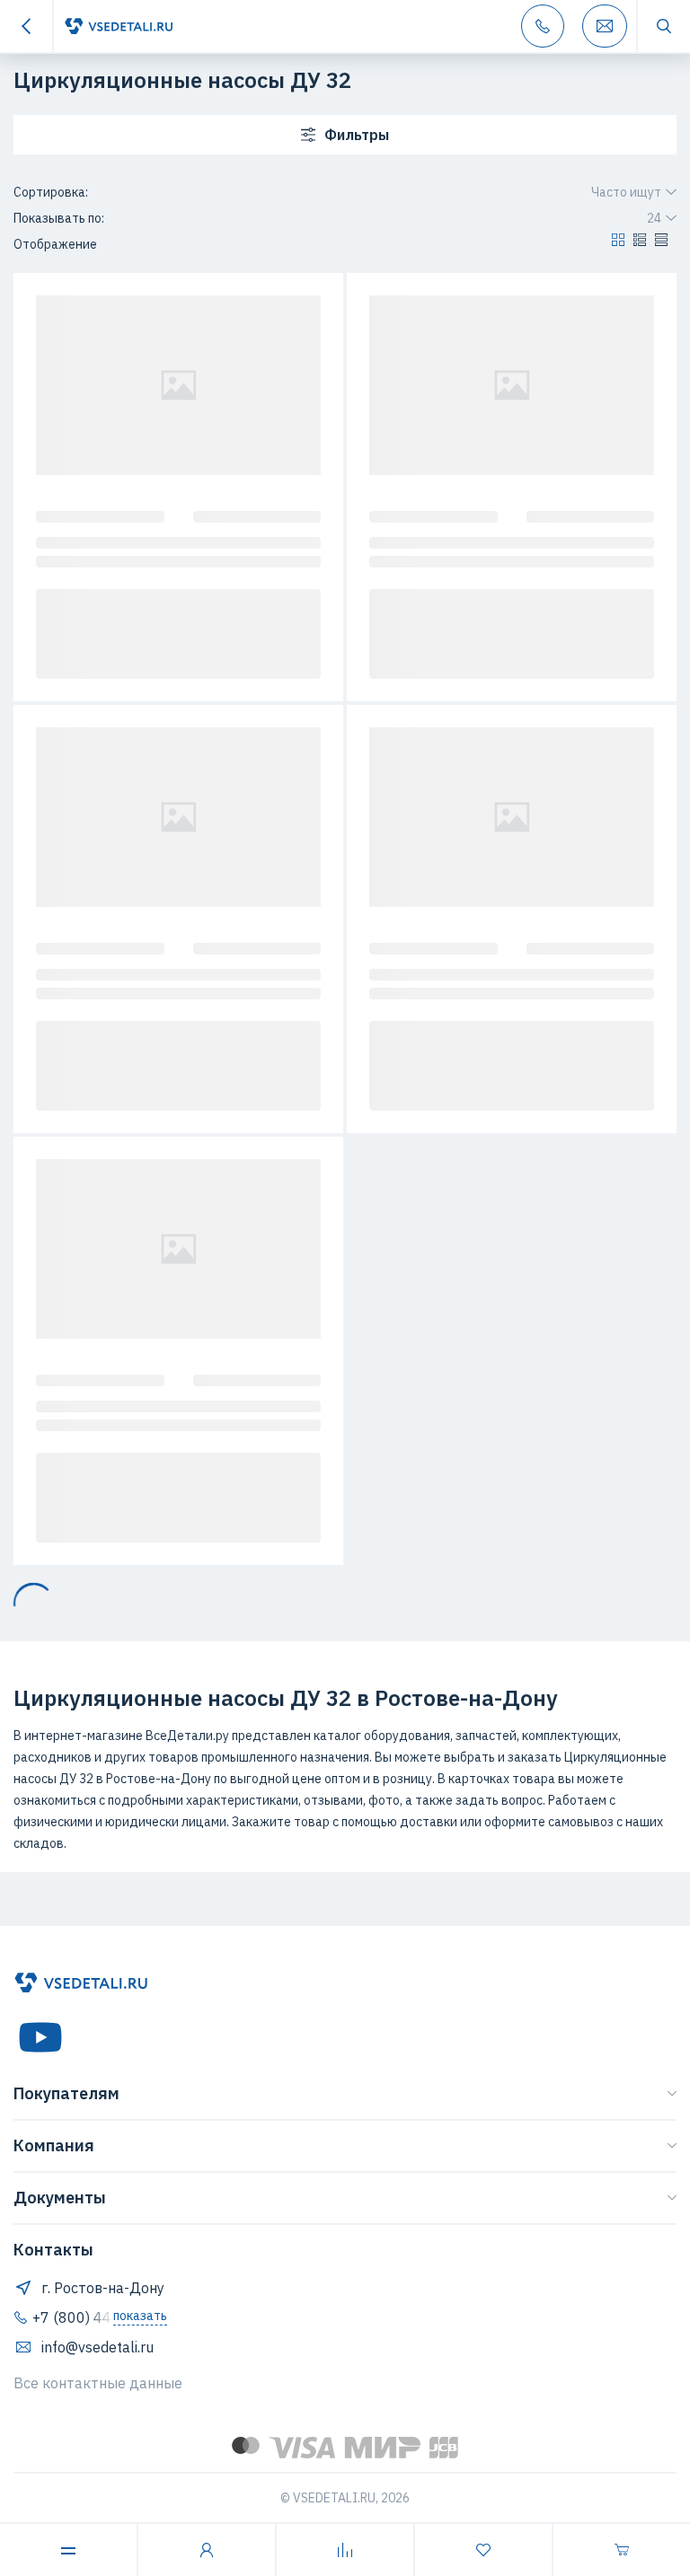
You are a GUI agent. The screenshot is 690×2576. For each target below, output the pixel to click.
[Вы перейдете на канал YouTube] (40, 2037)
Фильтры (357, 135)
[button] (618, 244)
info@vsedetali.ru (97, 2347)
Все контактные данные (98, 2383)
